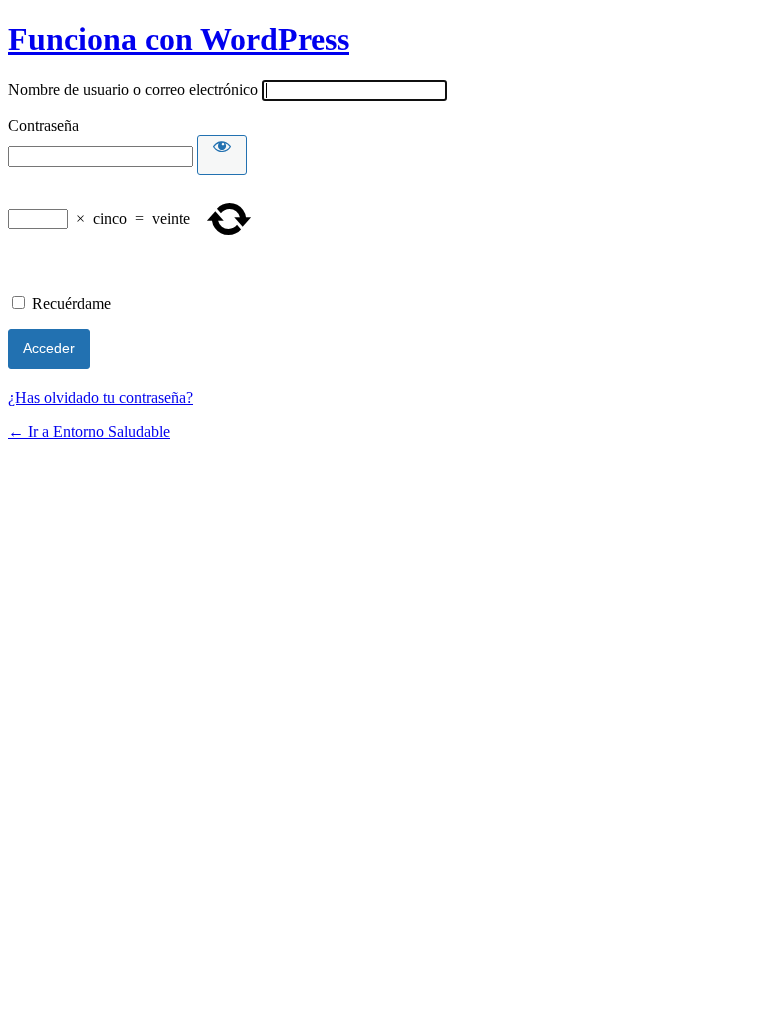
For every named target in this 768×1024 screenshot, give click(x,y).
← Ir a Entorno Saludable (89, 431)
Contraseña (43, 125)
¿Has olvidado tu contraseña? (100, 397)
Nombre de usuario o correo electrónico (133, 89)
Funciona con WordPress (178, 39)
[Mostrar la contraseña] (222, 155)
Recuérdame (71, 303)
